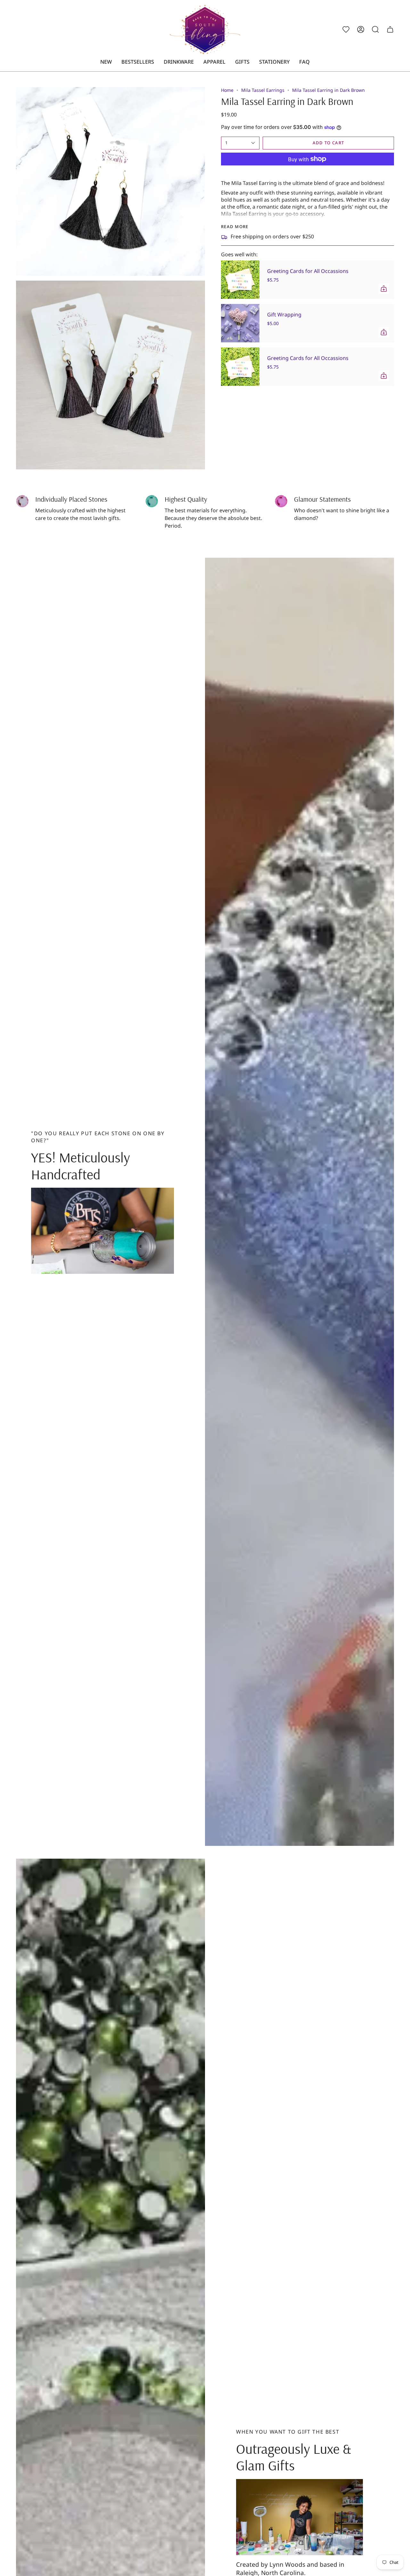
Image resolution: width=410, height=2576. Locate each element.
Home (227, 90)
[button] (179, 62)
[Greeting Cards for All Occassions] (240, 280)
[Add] (384, 289)
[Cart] (390, 29)
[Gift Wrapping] (240, 323)
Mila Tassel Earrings (263, 90)
